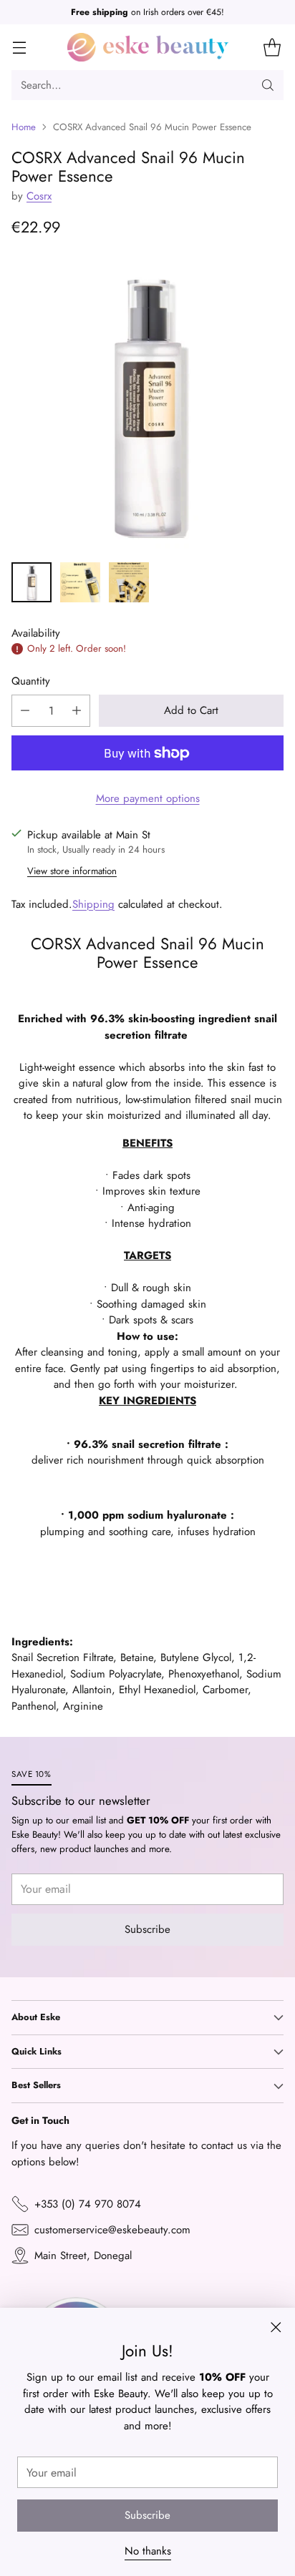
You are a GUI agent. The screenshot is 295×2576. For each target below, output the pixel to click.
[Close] (267, 1209)
